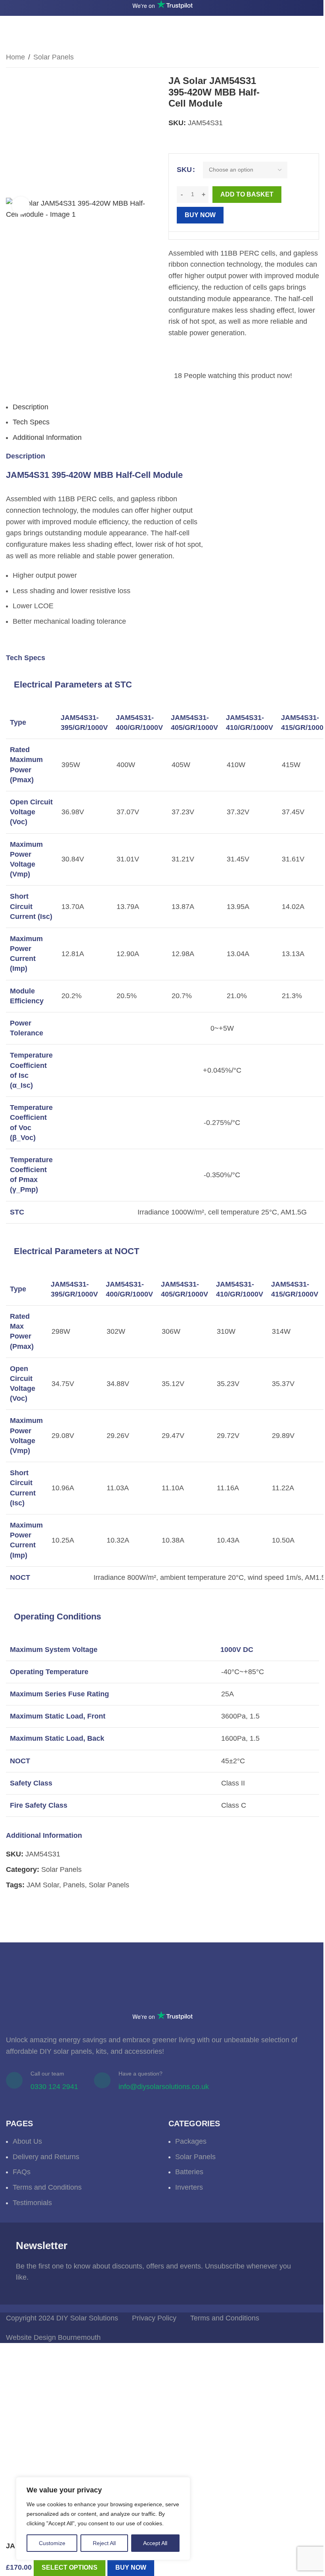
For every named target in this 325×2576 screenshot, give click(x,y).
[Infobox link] (293, 32)
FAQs (22, 2172)
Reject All (104, 2543)
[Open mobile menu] (9, 32)
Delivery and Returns (46, 2157)
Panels (74, 1885)
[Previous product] (295, 58)
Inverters (189, 2187)
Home (15, 57)
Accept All (155, 2543)
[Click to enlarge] (21, 205)
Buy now (200, 215)
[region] (103, 2519)
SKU (184, 170)
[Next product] (314, 58)
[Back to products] (305, 58)
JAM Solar (43, 1885)
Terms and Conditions (47, 2187)
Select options (70, 2567)
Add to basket (247, 194)
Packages (191, 2141)
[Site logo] (162, 31)
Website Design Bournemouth (53, 2337)
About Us (27, 2141)
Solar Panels (54, 57)
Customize (52, 2543)
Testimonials (32, 2203)
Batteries (189, 2172)
